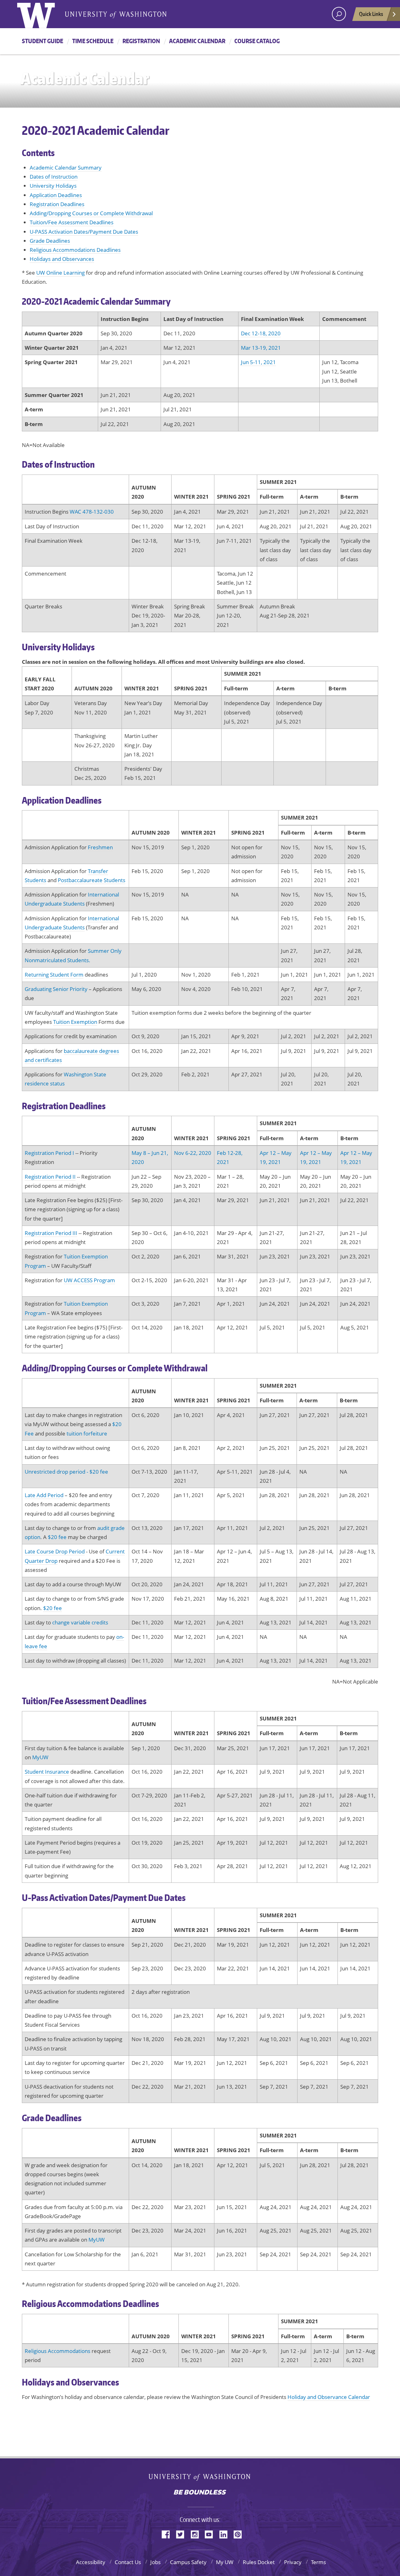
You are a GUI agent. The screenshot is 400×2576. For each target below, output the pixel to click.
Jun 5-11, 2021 (258, 362)
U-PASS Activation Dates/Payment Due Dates (84, 232)
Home (43, 14)
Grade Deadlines (50, 241)
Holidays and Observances (62, 259)
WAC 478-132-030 (92, 512)
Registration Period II (50, 1177)
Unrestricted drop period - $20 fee (66, 1472)
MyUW (40, 1757)
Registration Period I (49, 1153)
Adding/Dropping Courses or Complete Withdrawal (91, 213)
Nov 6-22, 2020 (193, 1153)
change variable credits (80, 1622)
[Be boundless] (200, 2493)
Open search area (339, 14)
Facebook (168, 2534)
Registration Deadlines (57, 204)
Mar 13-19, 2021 (261, 348)
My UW (225, 2562)
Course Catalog (257, 41)
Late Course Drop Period (55, 1551)
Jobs (155, 2562)
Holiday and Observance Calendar (329, 2397)
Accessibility (91, 2562)
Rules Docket (259, 2562)
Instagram (197, 2534)
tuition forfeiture (87, 1433)
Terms (318, 2562)
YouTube (211, 2534)
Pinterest (240, 2534)
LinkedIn (226, 2534)
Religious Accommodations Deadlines (75, 250)
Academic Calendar (197, 41)
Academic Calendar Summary (66, 168)
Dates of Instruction (54, 177)
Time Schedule (93, 41)
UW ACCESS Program (89, 1280)
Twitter (182, 2534)
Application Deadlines (56, 195)
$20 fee (57, 1537)
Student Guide (42, 41)
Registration (141, 41)
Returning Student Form (54, 975)
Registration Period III (51, 1233)
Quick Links (371, 14)
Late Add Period (44, 1495)
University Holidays (53, 186)
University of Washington (200, 2479)
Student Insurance (47, 1772)
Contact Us (128, 2562)
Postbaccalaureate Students (92, 880)
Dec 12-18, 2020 (261, 333)
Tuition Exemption (75, 1022)
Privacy (293, 2562)
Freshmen (100, 847)
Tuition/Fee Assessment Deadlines (72, 222)
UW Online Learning (60, 273)
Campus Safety (188, 2562)
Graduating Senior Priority (56, 989)
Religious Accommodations (57, 2351)
